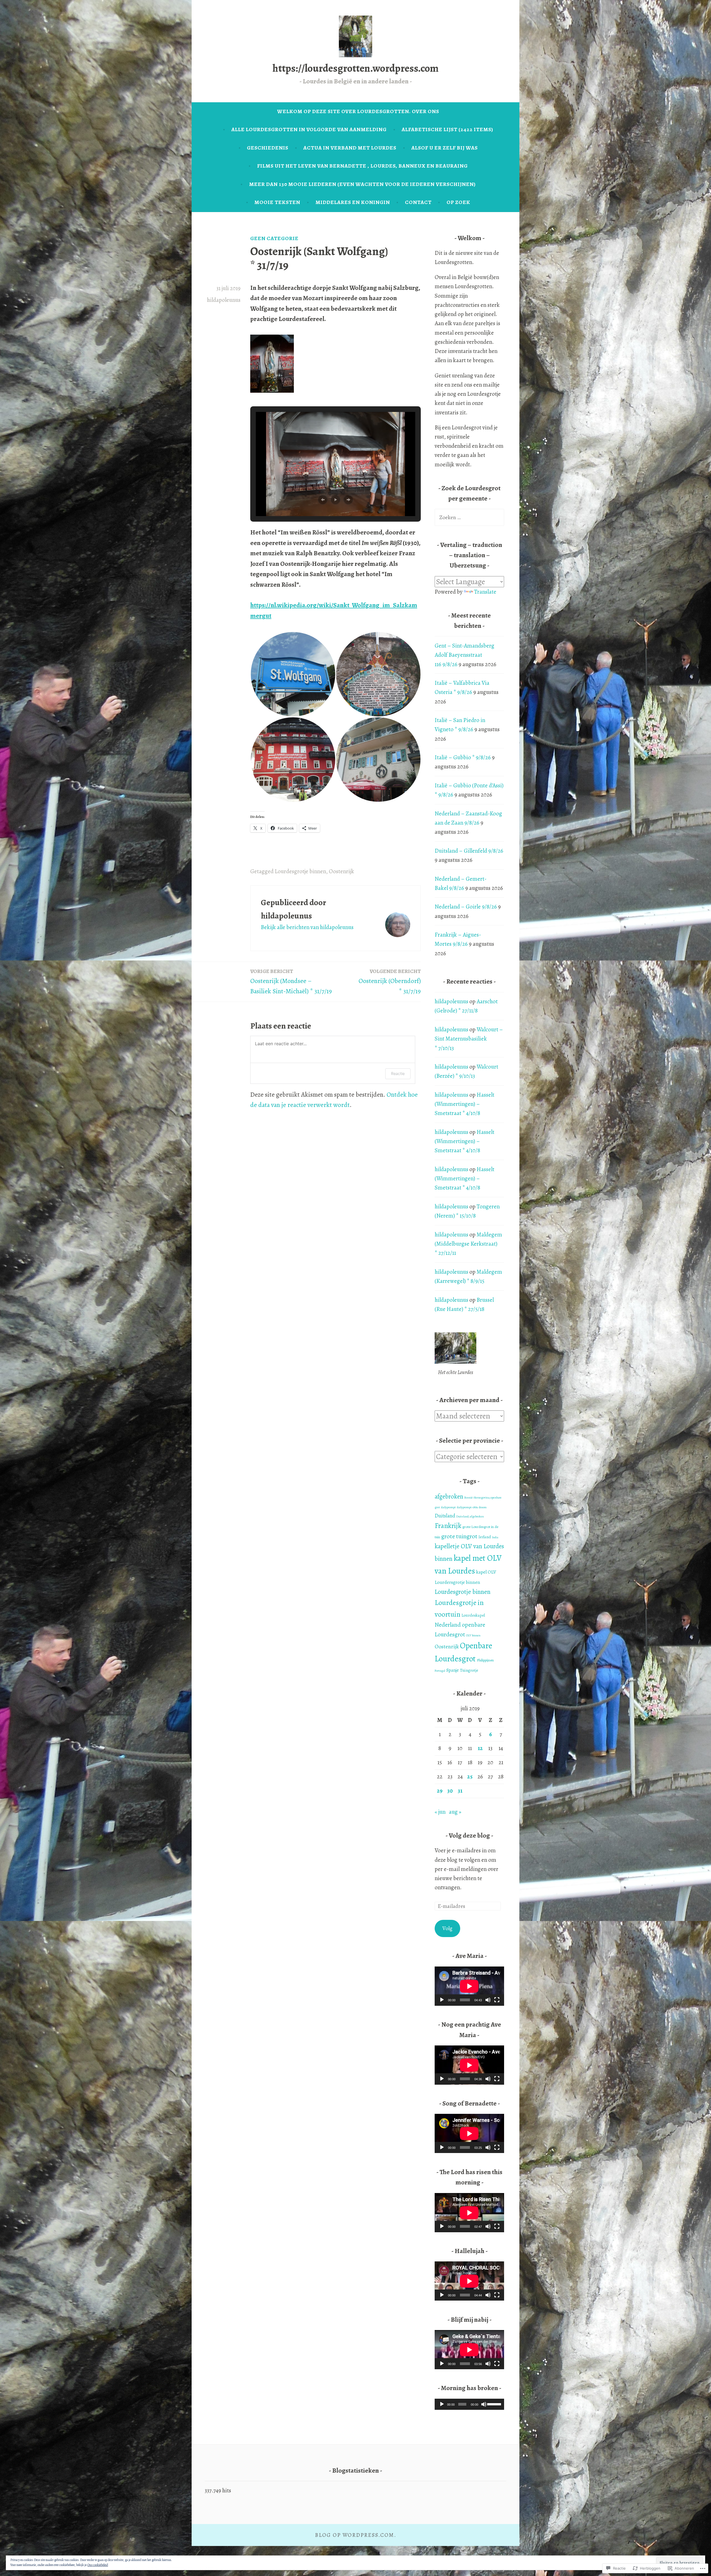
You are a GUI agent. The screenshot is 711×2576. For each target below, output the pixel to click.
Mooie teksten (277, 202)
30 (450, 1791)
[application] (469, 1986)
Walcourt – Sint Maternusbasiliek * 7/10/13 (469, 1039)
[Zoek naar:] (469, 517)
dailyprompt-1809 (467, 1507)
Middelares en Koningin (353, 202)
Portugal (440, 1671)
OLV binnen (473, 1635)
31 (460, 1791)
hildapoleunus (224, 300)
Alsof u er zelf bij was (445, 148)
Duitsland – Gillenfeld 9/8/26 (469, 851)
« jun (440, 1812)
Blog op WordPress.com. (356, 2535)
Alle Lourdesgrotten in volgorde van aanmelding (309, 129)
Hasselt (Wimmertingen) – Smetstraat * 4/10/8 (465, 1104)
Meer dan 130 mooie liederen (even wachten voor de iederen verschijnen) (362, 184)
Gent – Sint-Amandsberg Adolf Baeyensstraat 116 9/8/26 (465, 655)
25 (470, 1776)
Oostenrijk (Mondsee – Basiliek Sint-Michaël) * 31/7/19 (291, 981)
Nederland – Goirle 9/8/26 (466, 907)
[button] (323, 500)
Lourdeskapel (473, 1615)
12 (480, 1748)
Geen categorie (274, 238)
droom (483, 1507)
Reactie (398, 1073)
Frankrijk (448, 1526)
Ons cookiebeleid (98, 2565)
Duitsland (445, 1516)
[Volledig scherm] (497, 2000)
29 (440, 1791)
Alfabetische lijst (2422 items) (447, 129)
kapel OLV (486, 1572)
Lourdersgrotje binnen (457, 1582)
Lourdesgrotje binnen (300, 871)
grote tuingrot (459, 1536)
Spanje (453, 1670)
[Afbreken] (488, 2000)
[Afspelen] (442, 2000)
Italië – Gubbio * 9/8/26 (463, 757)
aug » (455, 1812)
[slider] (494, 2404)
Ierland (485, 1537)
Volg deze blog (470, 1835)
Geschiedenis (268, 148)
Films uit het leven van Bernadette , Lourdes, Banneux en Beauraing (362, 166)
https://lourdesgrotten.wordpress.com (355, 68)
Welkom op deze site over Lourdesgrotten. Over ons (358, 111)
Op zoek (458, 202)
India (495, 1537)
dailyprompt (448, 1507)
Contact (418, 202)
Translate (485, 592)
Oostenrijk (341, 871)
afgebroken (449, 1496)
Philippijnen (485, 1660)
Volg (447, 1928)
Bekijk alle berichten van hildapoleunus (307, 927)
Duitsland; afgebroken (470, 1516)
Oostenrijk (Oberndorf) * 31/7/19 (390, 981)
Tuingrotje (469, 1670)
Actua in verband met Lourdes (350, 148)
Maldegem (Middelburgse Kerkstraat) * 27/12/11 (468, 1244)
